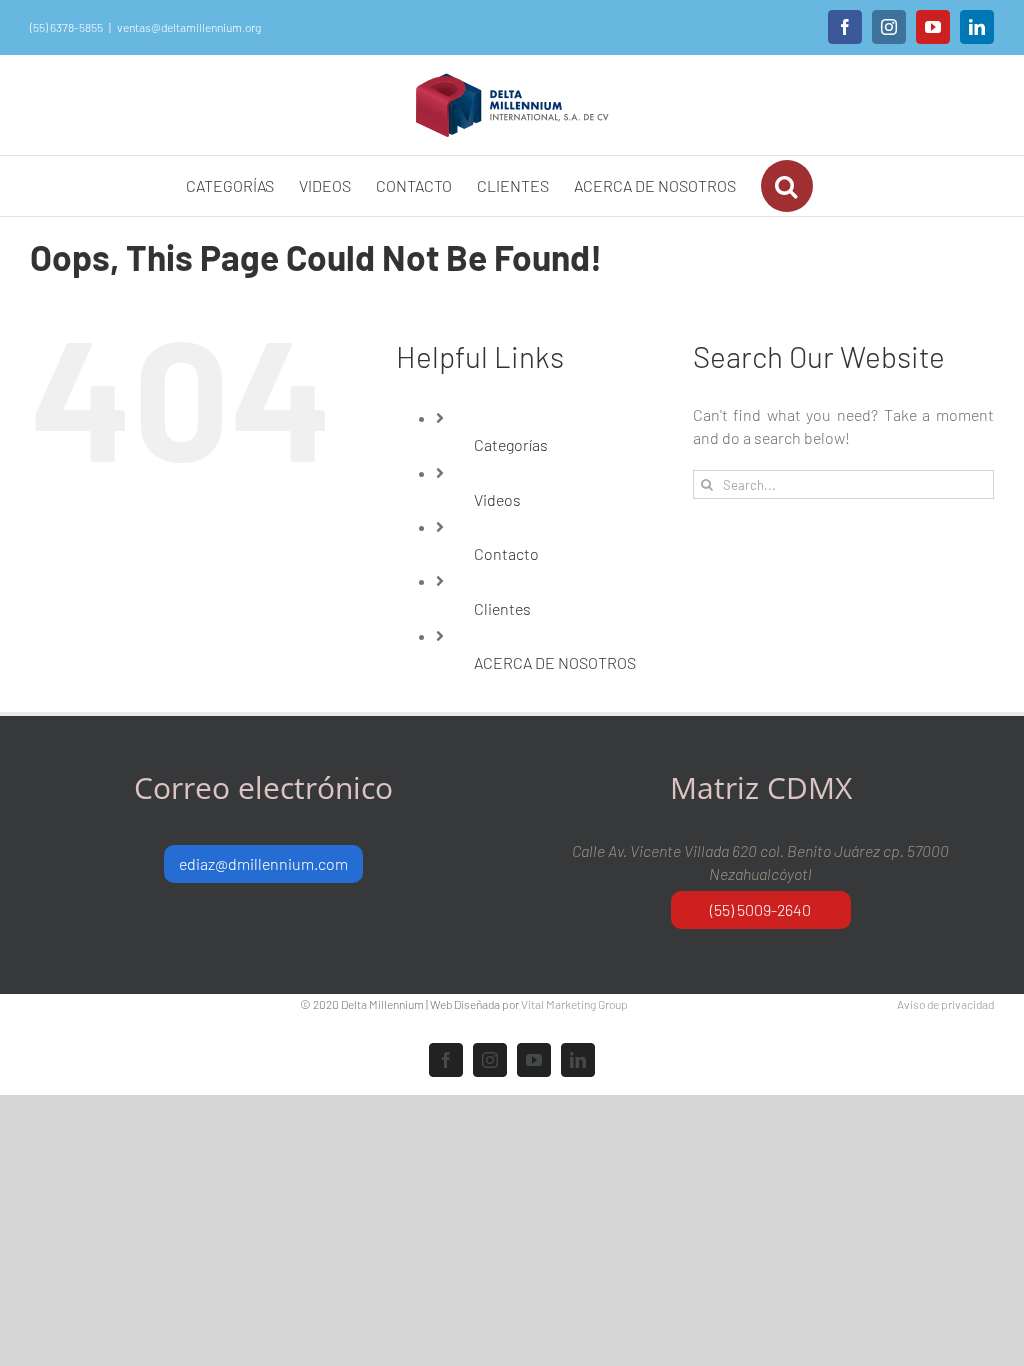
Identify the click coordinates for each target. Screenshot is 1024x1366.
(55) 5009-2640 (760, 909)
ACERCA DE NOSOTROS (555, 662)
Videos (497, 499)
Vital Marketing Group (574, 1004)
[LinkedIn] (977, 27)
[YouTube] (933, 27)
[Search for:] (843, 482)
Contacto (506, 553)
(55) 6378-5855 (66, 27)
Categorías (511, 444)
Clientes (502, 608)
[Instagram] (889, 27)
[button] (787, 186)
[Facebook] (845, 27)
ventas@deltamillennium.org (189, 27)
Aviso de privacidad (945, 1004)
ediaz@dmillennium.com (263, 863)
